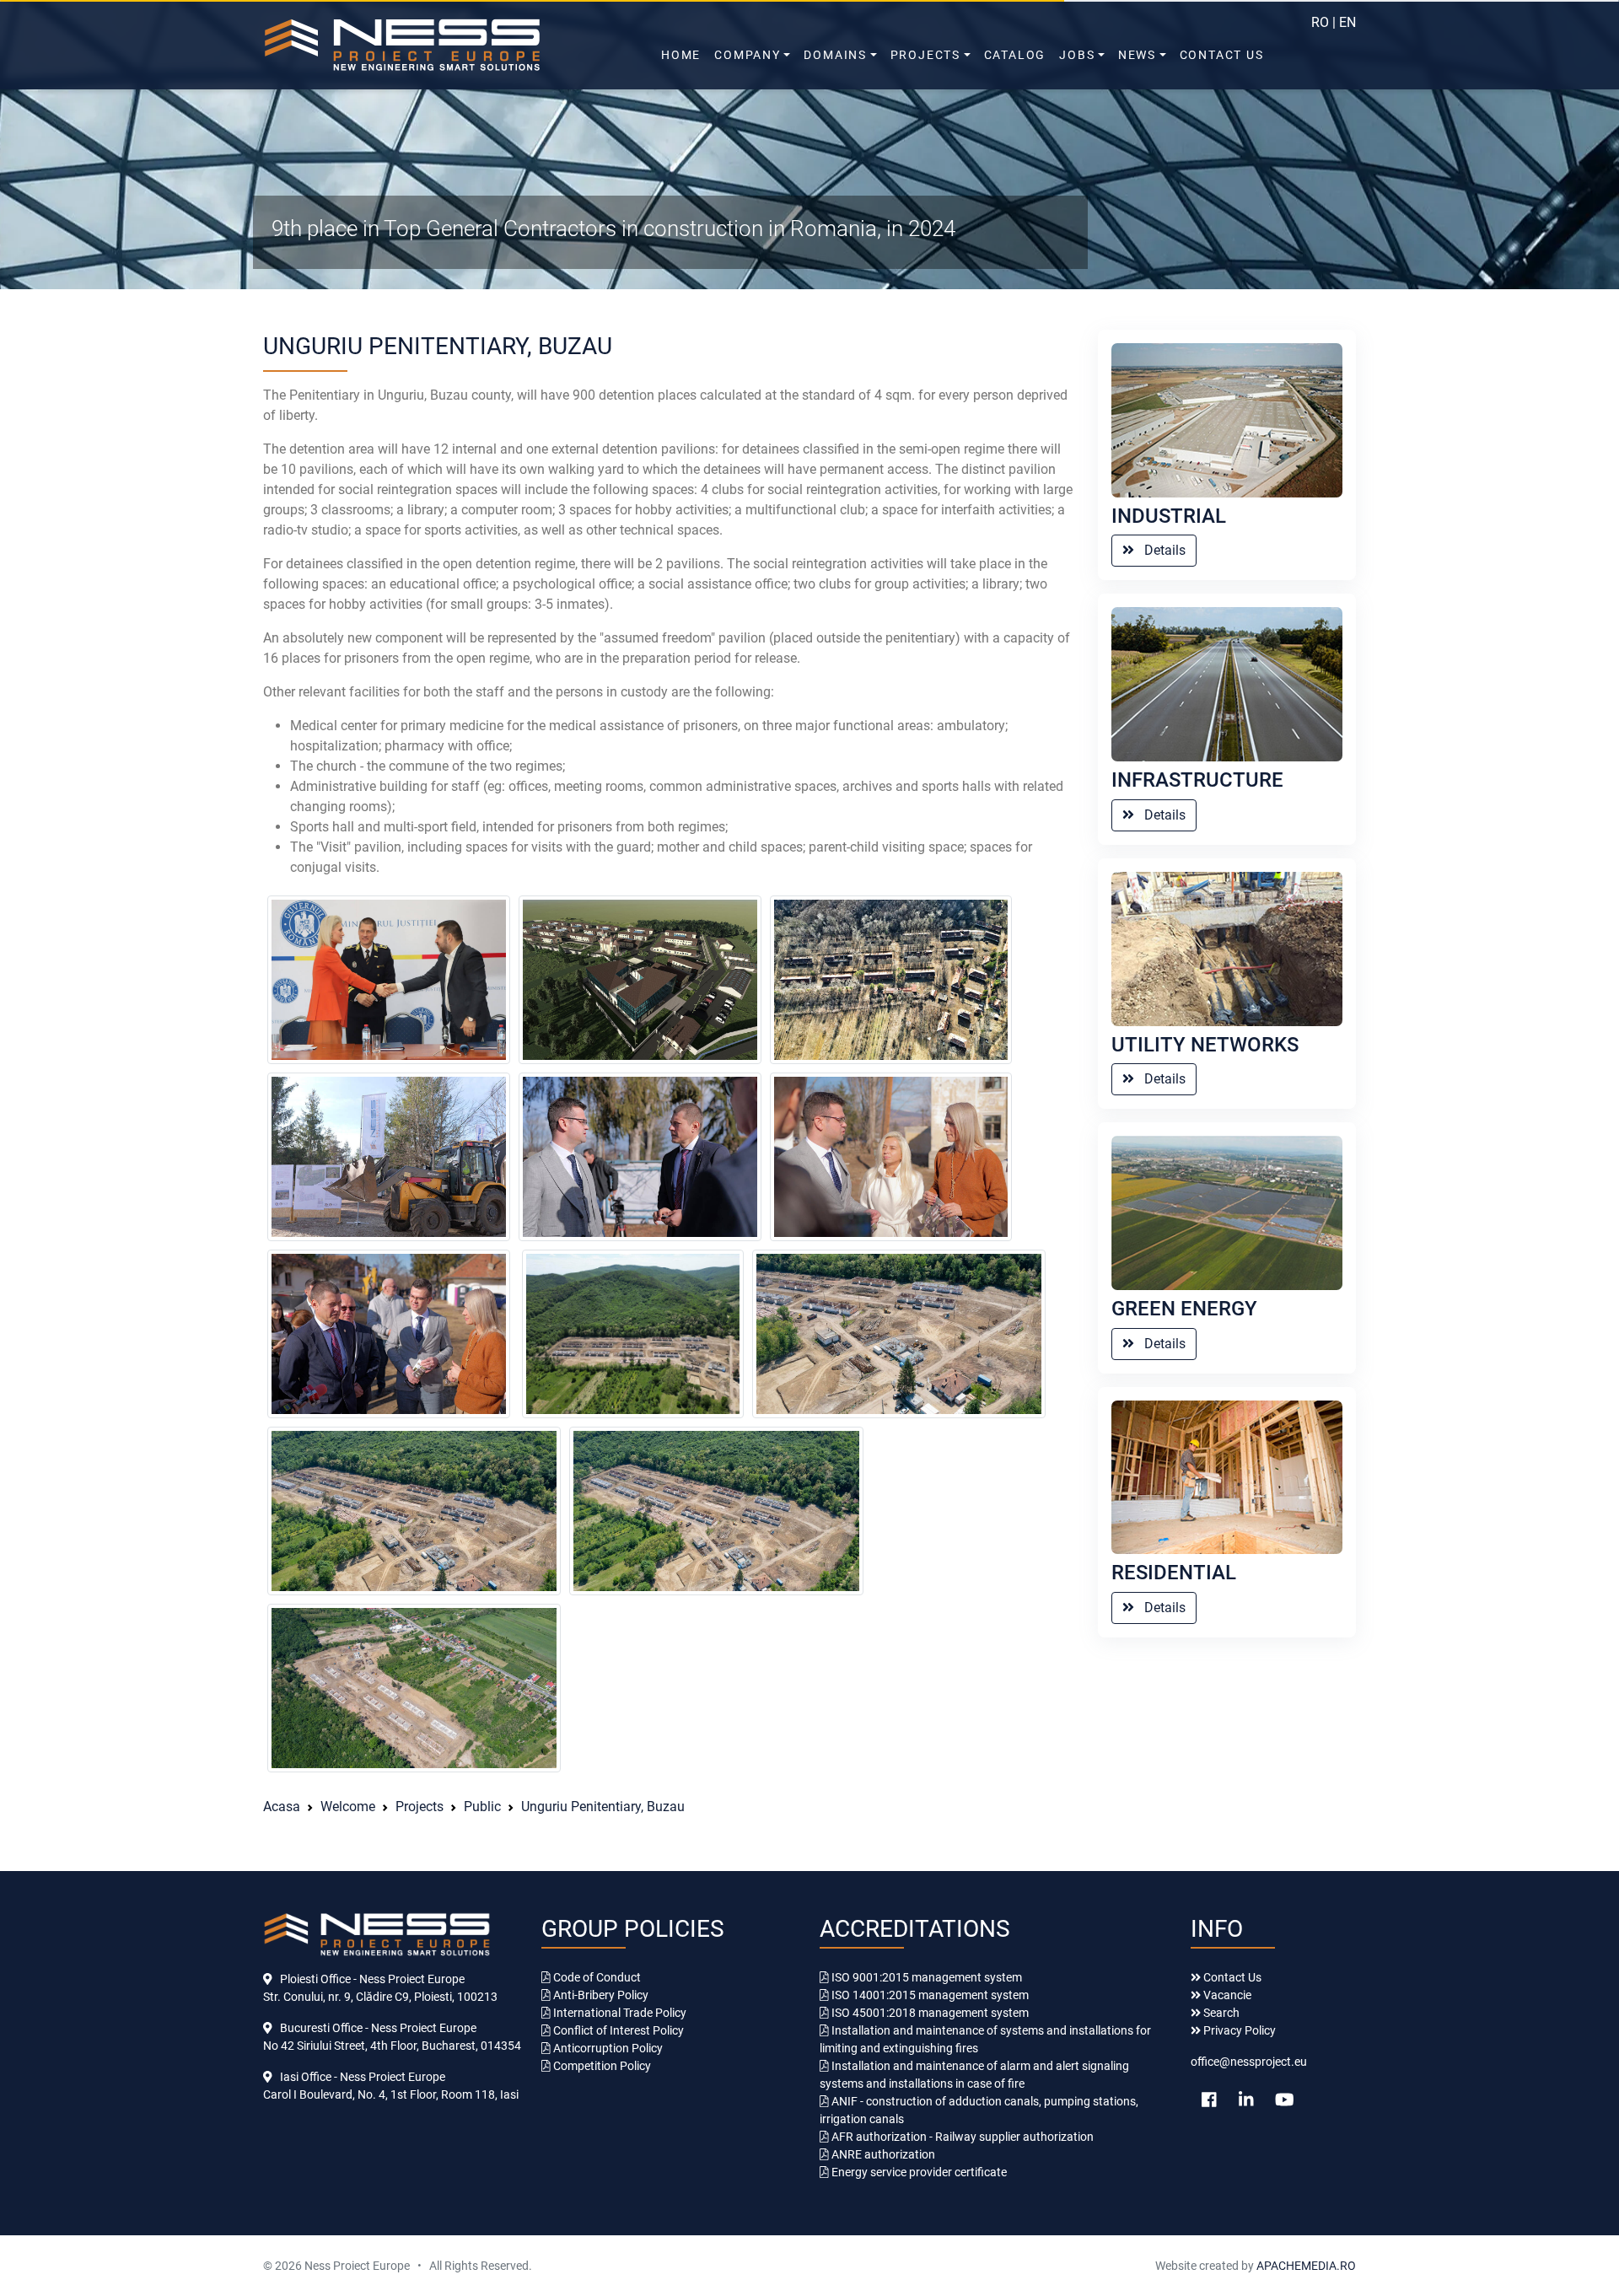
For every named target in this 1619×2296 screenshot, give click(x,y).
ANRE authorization (882, 2154)
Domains (835, 55)
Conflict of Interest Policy (617, 2030)
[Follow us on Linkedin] (1246, 2100)
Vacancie (1226, 1995)
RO (1320, 22)
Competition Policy (601, 2066)
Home (681, 55)
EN (1347, 22)
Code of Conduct (596, 1977)
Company (748, 55)
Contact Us (1222, 55)
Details (1160, 550)
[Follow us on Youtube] (1285, 2100)
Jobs (1077, 55)
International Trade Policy (619, 2013)
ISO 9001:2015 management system (925, 1977)
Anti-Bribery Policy (600, 1995)
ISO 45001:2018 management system (929, 2013)
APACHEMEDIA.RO (1305, 2266)
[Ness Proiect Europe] (438, 45)
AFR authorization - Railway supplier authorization (961, 2137)
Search (1220, 2013)
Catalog (1015, 55)
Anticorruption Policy (607, 2048)
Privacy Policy (1238, 2030)
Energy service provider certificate (918, 2172)
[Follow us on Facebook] (1209, 2100)
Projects (925, 55)
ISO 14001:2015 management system (929, 1995)
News (1137, 55)
